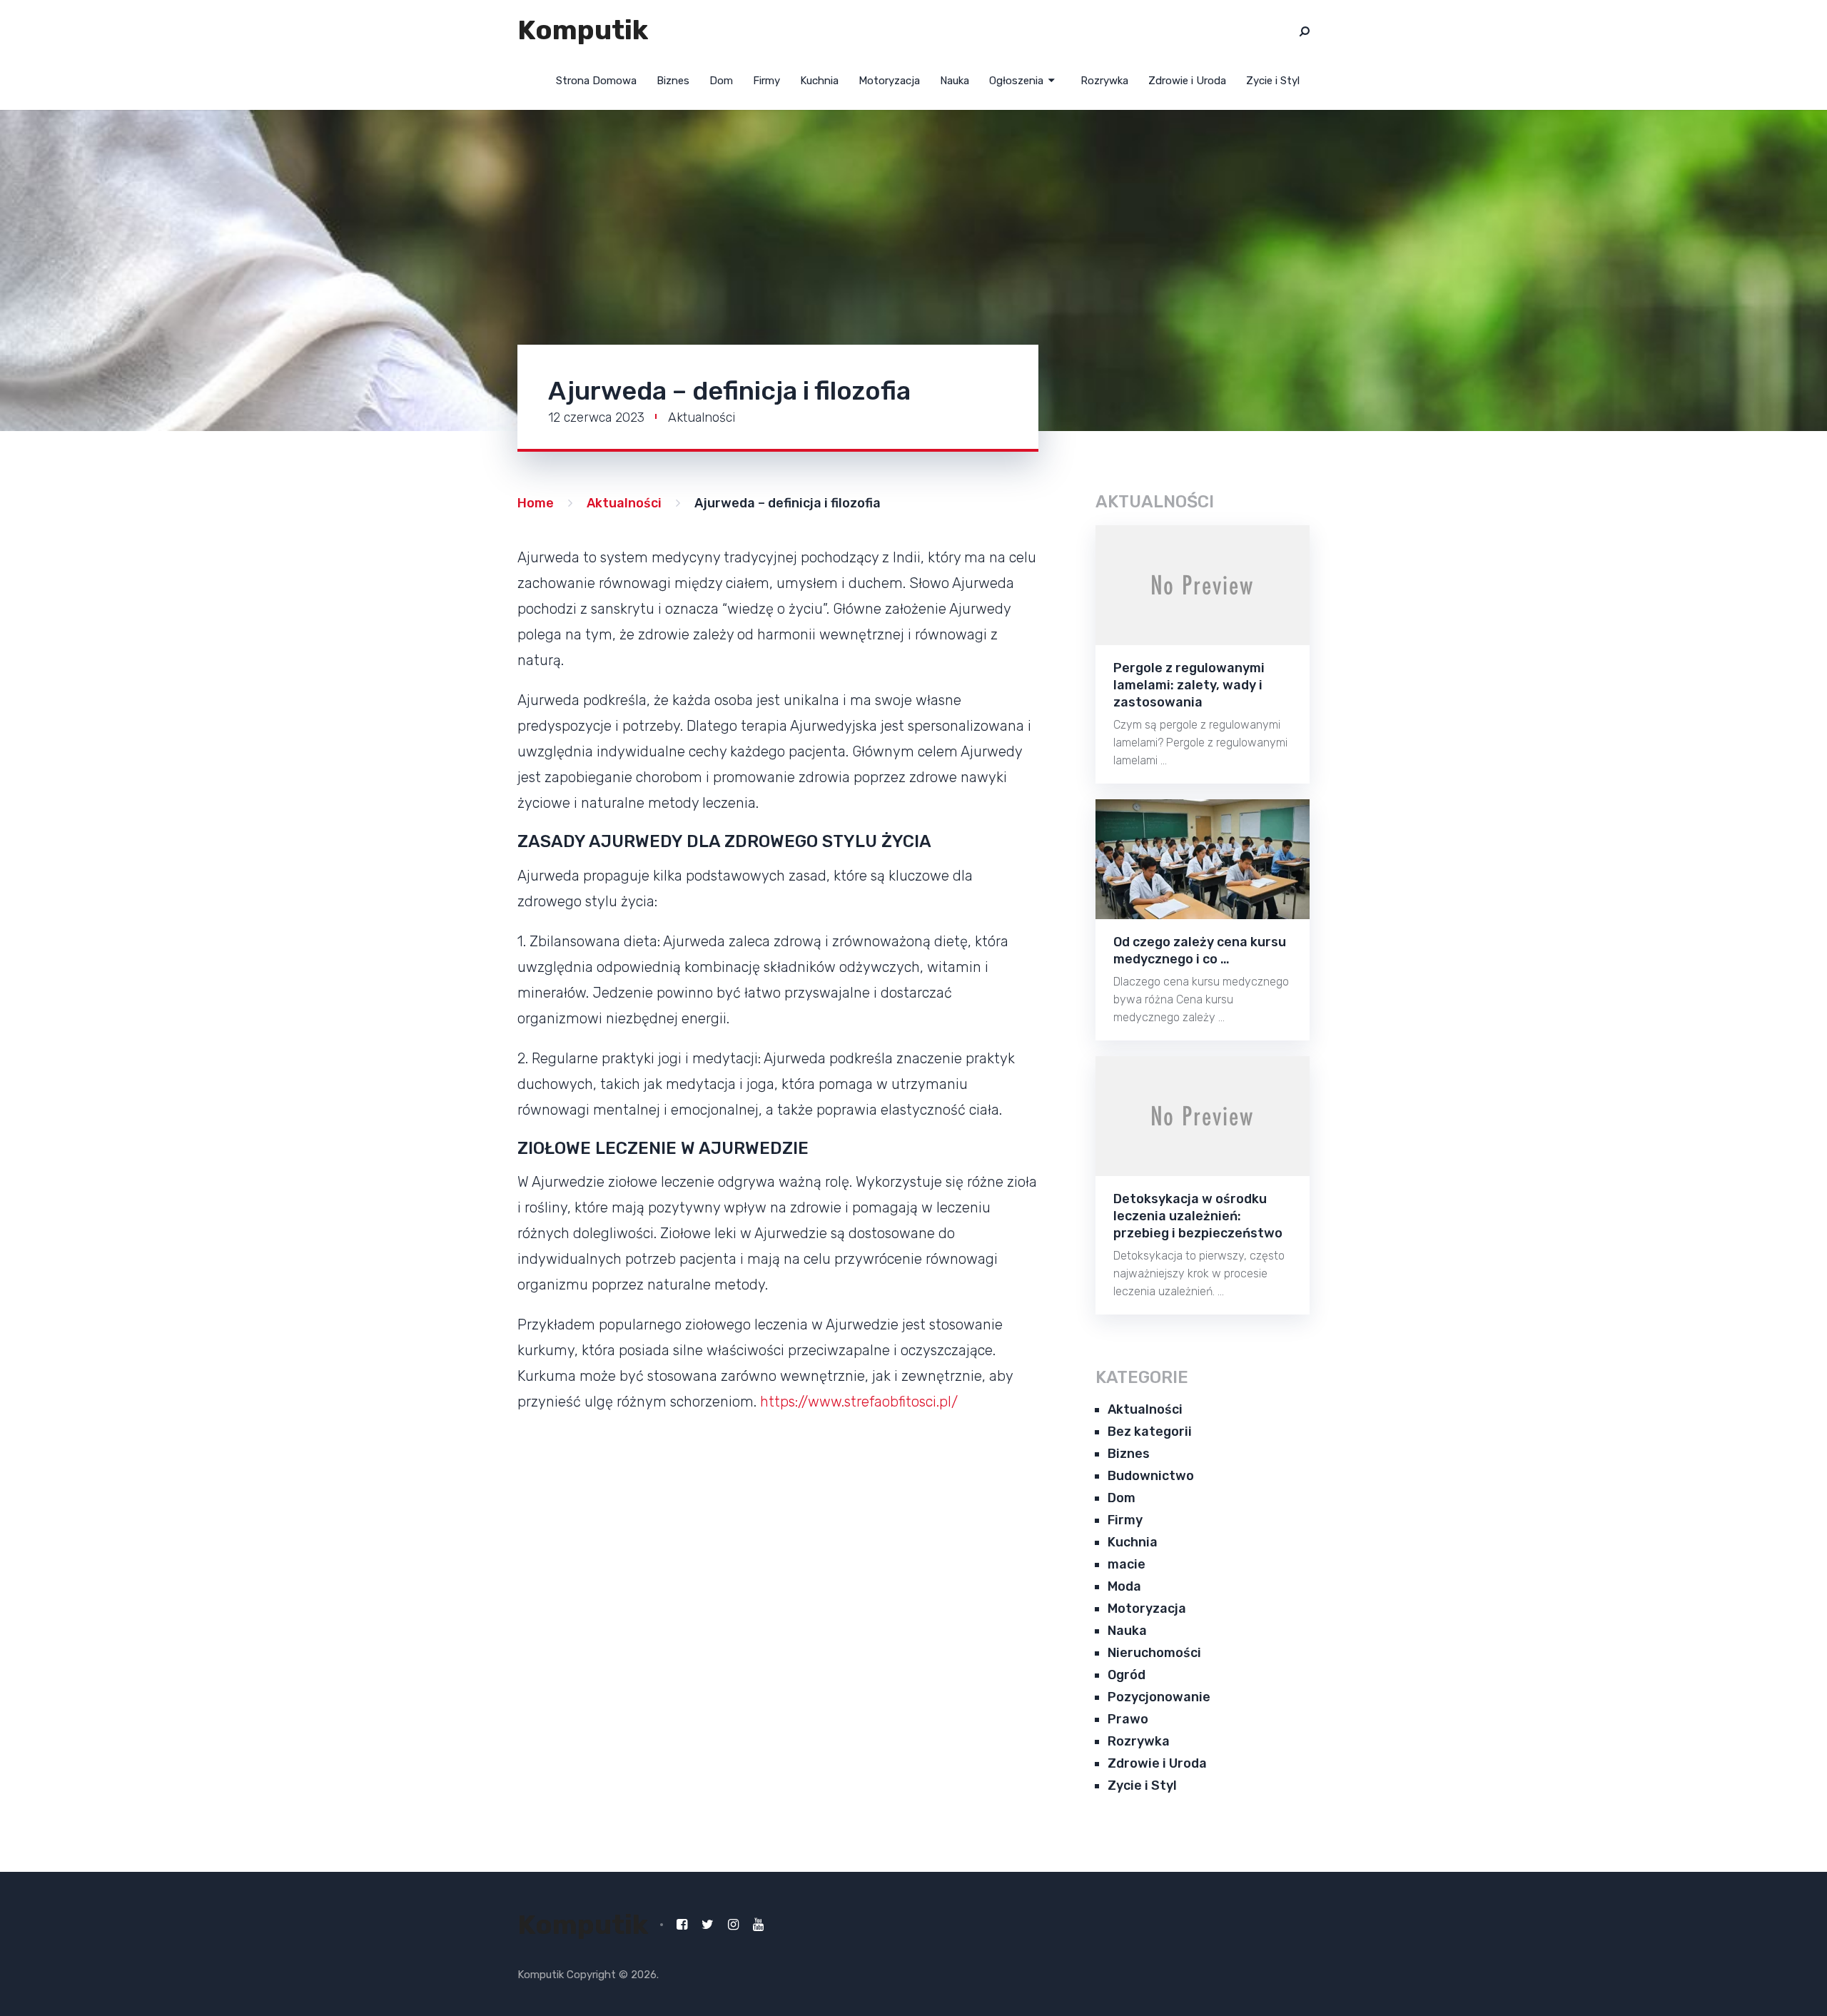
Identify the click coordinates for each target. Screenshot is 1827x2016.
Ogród (1127, 1675)
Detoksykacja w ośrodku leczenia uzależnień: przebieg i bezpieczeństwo (1198, 1216)
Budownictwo (1151, 1476)
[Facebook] (682, 1925)
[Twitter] (708, 1925)
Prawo (1128, 1719)
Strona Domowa (596, 81)
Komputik (583, 30)
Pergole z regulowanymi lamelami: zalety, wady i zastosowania (1189, 685)
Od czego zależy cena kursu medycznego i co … (1200, 951)
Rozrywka (1104, 81)
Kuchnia (819, 81)
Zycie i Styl (1273, 81)
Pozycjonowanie (1159, 1697)
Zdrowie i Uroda (1187, 81)
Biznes (673, 81)
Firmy (766, 81)
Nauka (955, 81)
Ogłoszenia (1016, 81)
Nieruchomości (1154, 1653)
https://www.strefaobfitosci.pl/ (859, 1402)
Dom (721, 81)
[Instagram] (733, 1925)
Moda (1124, 1586)
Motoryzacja (889, 81)
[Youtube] (758, 1925)
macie (1127, 1564)
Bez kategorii (1150, 1432)
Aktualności (702, 417)
